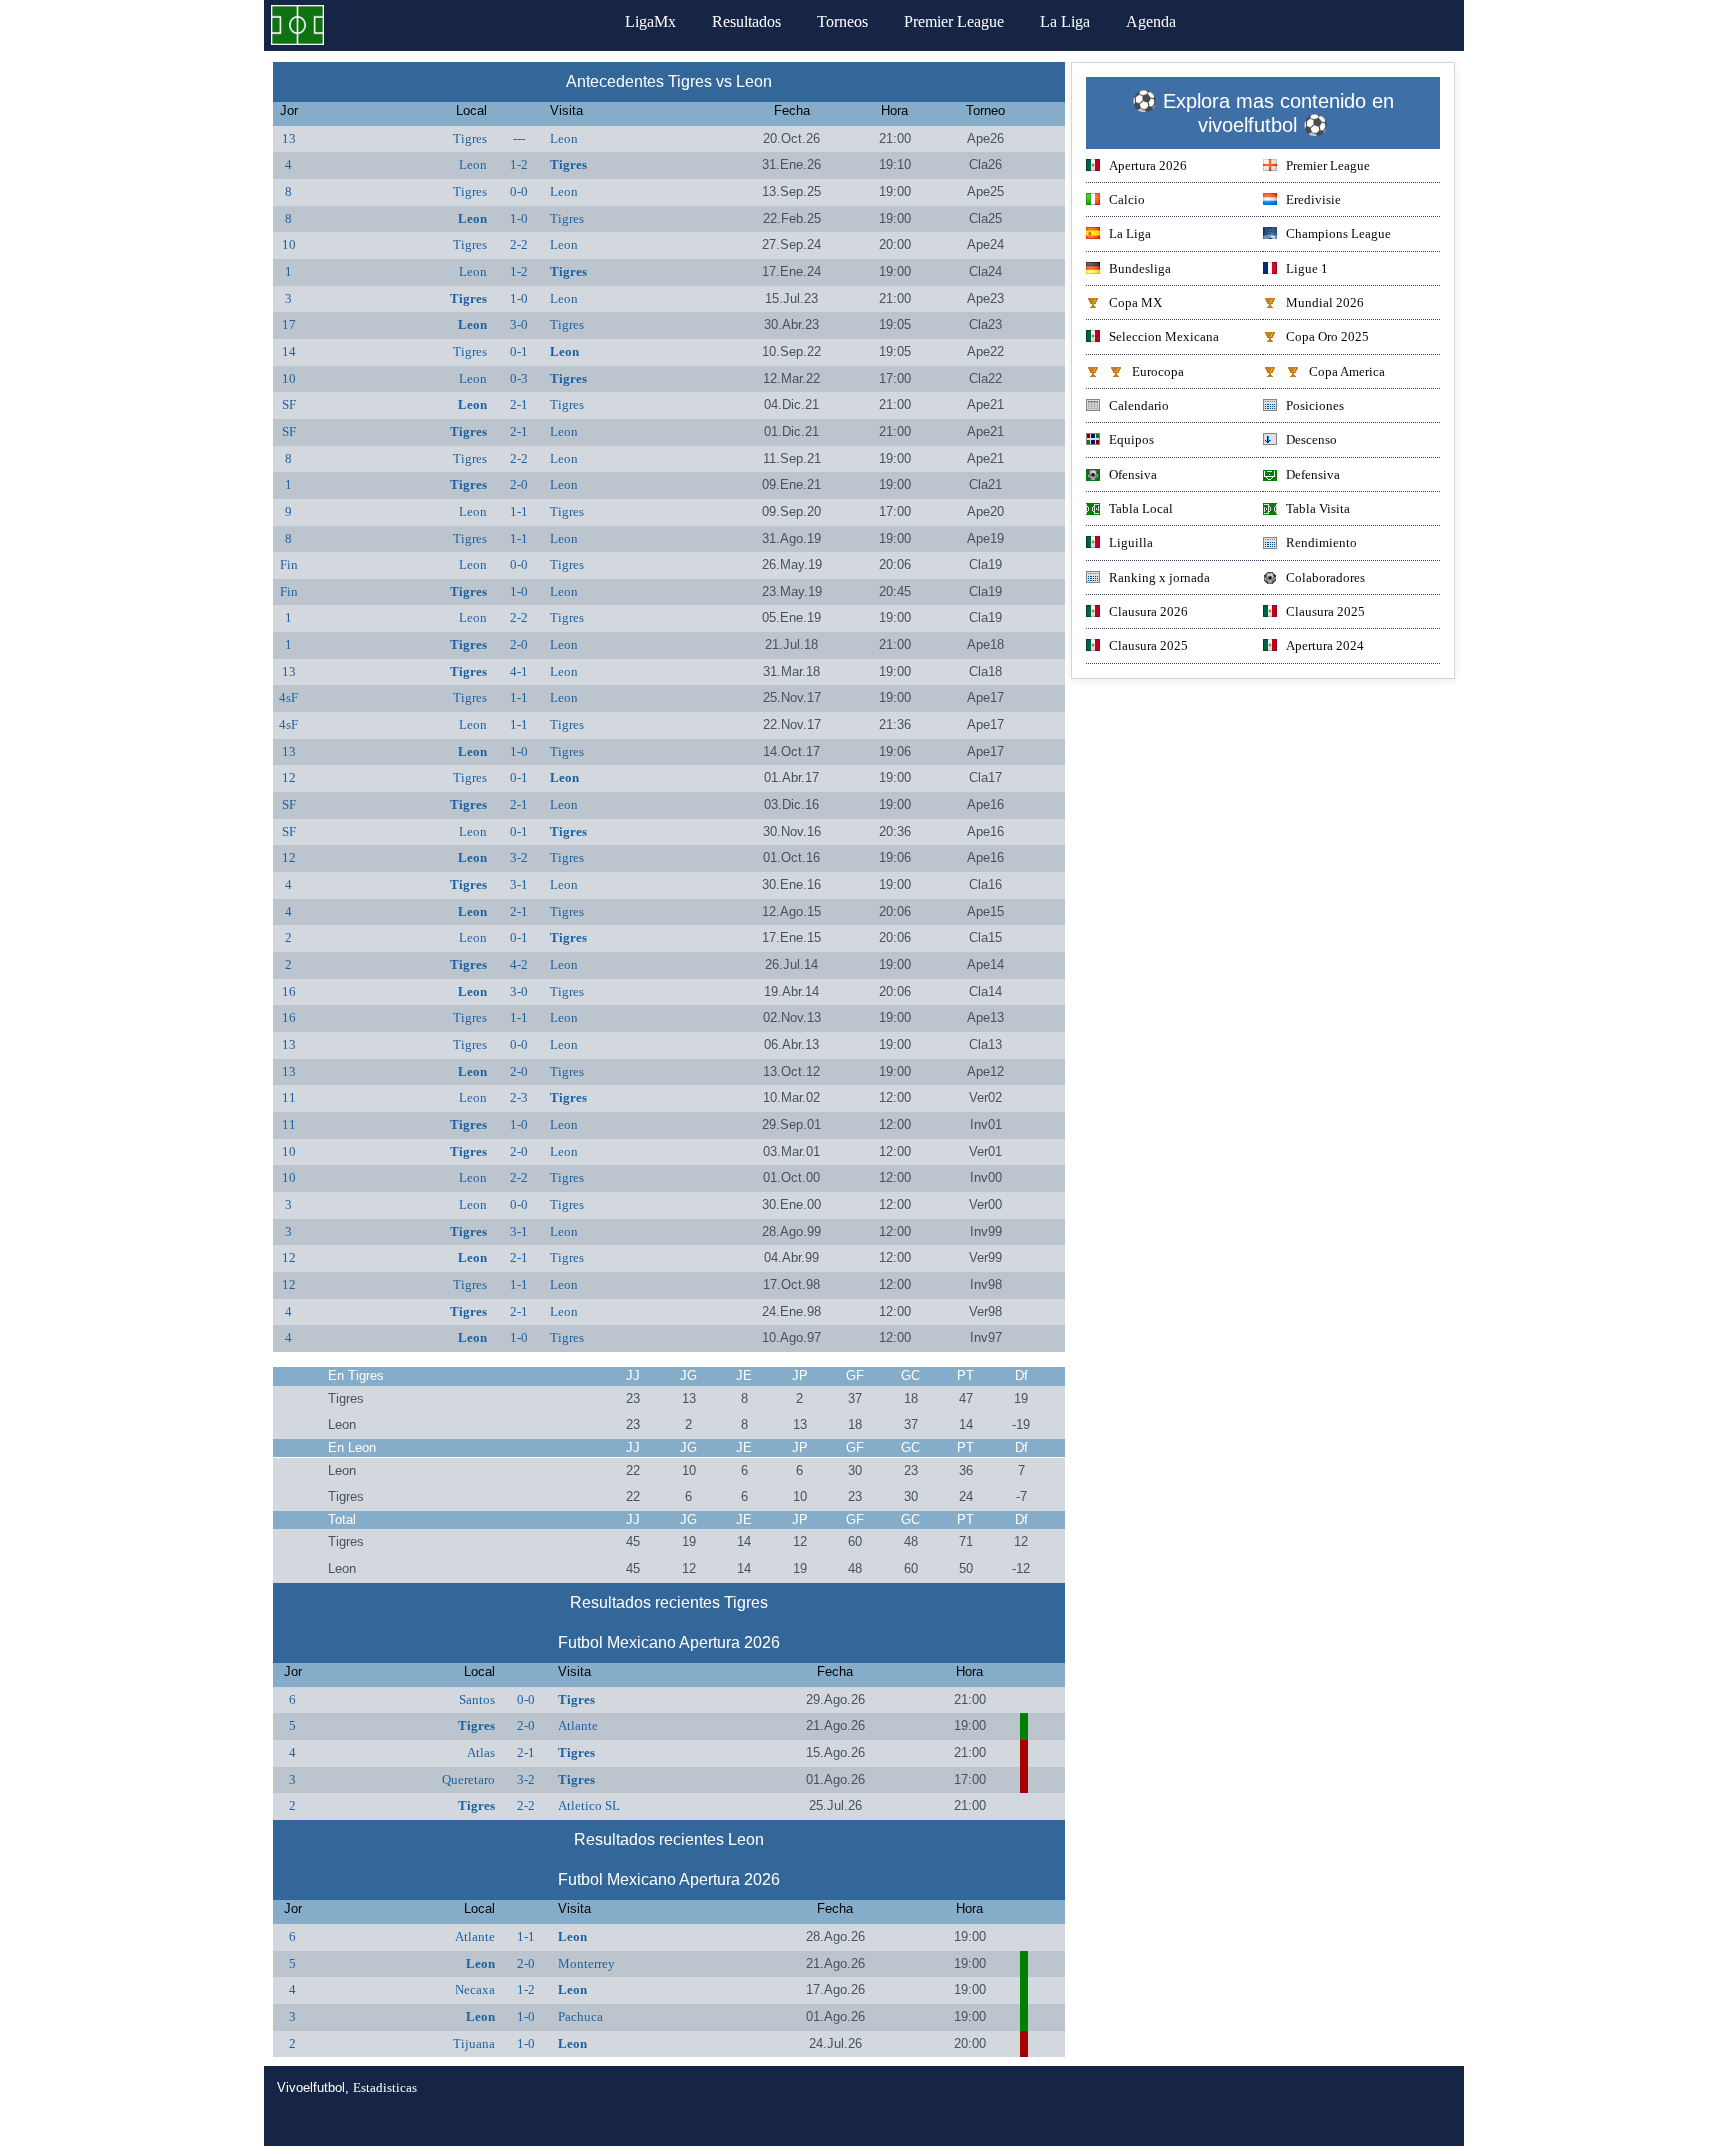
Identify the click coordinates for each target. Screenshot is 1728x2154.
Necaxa (475, 1989)
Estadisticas (385, 2087)
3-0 (519, 324)
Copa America (1347, 371)
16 (289, 991)
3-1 (519, 884)
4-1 (519, 671)
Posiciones (1315, 405)
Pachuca (580, 2016)
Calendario (1139, 405)
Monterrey (586, 1963)
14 (289, 351)
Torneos (842, 21)
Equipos (1131, 439)
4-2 (519, 964)
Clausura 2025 (1325, 611)
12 (289, 777)
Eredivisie (1313, 199)
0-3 (519, 378)
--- (519, 138)
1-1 (519, 511)
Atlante (578, 1725)
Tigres (470, 138)
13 (289, 138)
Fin (289, 564)
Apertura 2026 (1148, 165)
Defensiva (1313, 474)
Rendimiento (1321, 542)
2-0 (519, 484)
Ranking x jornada (1159, 577)
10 (289, 244)
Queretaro (468, 1779)
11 (289, 1097)
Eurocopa (1158, 371)
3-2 (519, 857)
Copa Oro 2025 (1327, 336)
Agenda (1151, 21)
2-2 (519, 244)
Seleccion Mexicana (1164, 336)
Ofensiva (1133, 474)
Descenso (1311, 439)
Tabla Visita (1318, 508)
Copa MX (1135, 302)
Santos (477, 1699)
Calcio (1127, 199)
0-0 (519, 191)
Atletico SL (589, 1805)
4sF (288, 697)
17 (289, 324)
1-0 (519, 218)
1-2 (519, 164)
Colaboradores (1325, 577)
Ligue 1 (1307, 268)
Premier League (954, 21)
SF (289, 404)
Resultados (746, 21)
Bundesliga (1140, 268)
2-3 (519, 1097)
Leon (564, 138)
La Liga (1065, 21)
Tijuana (474, 2043)
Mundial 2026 (1325, 302)
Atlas (481, 1752)
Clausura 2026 (1148, 611)
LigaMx (650, 21)
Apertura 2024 (1325, 645)
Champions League (1338, 233)
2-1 (519, 404)
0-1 (519, 351)
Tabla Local (1141, 508)
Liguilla (1131, 542)
